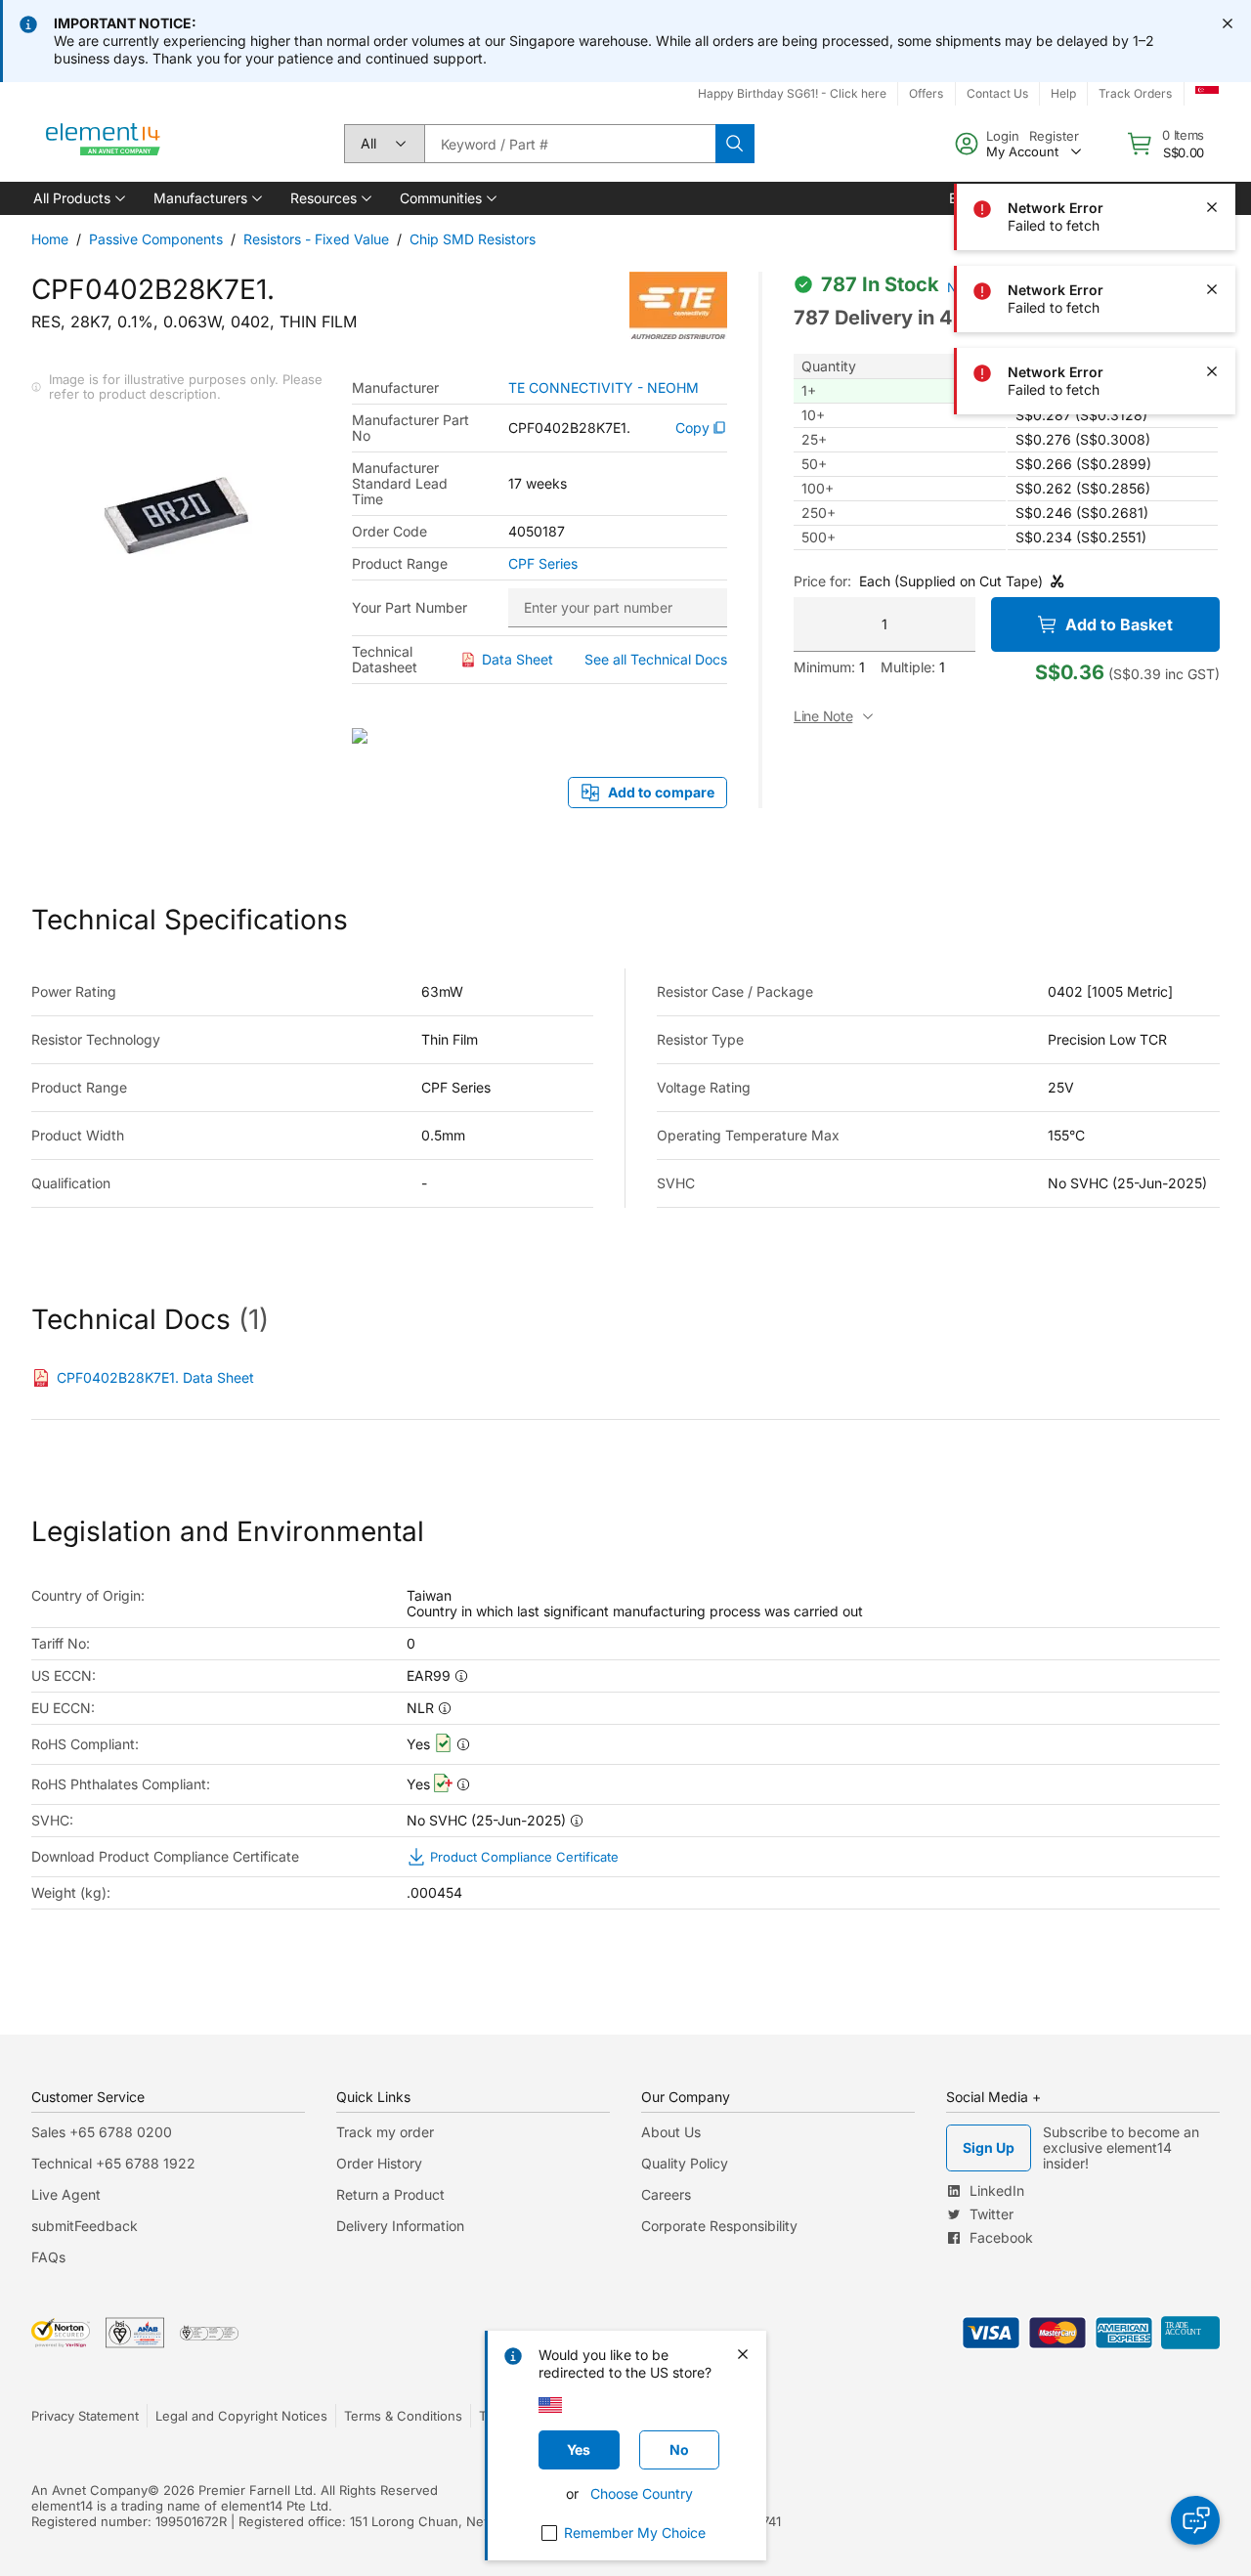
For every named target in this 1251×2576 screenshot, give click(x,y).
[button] (78, 198)
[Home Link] (104, 144)
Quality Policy (685, 2163)
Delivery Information (400, 2226)
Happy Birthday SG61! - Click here (792, 93)
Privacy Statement (85, 2416)
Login (1003, 136)
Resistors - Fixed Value (316, 239)
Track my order (385, 2132)
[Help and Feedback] (1195, 2520)
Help (1063, 93)
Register (1054, 136)
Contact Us (997, 93)
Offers (926, 93)
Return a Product (390, 2194)
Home (50, 239)
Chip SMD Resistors (473, 239)
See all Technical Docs (656, 659)
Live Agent (66, 2194)
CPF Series (543, 564)
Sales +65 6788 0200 (102, 2132)
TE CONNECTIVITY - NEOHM (604, 388)
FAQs (48, 2257)
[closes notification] (1228, 23)
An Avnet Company (89, 2490)
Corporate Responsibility (719, 2226)
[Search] (735, 144)
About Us (671, 2132)
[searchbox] (570, 144)
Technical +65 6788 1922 (113, 2163)
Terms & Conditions (403, 2416)
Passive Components (156, 239)
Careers (666, 2194)
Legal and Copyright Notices (241, 2416)
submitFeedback (85, 2226)
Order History (379, 2163)
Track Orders (1135, 93)
